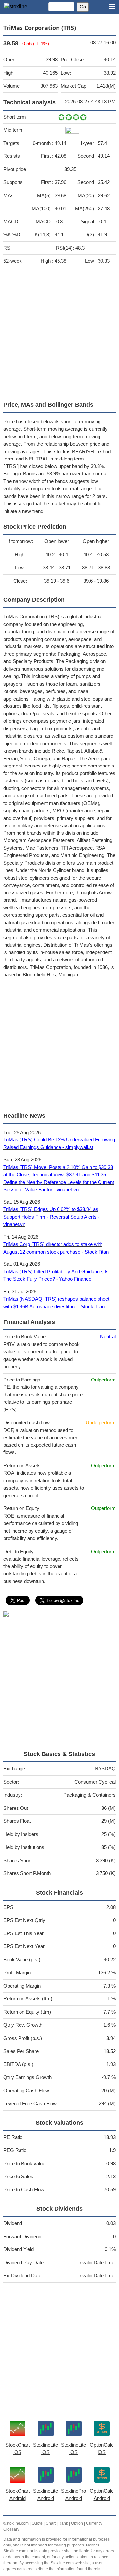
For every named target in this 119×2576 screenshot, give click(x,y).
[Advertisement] (59, 333)
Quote (37, 2523)
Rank (63, 2523)
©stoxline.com (16, 2523)
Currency (94, 2523)
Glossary (11, 2529)
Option (77, 2523)
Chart (51, 2523)
